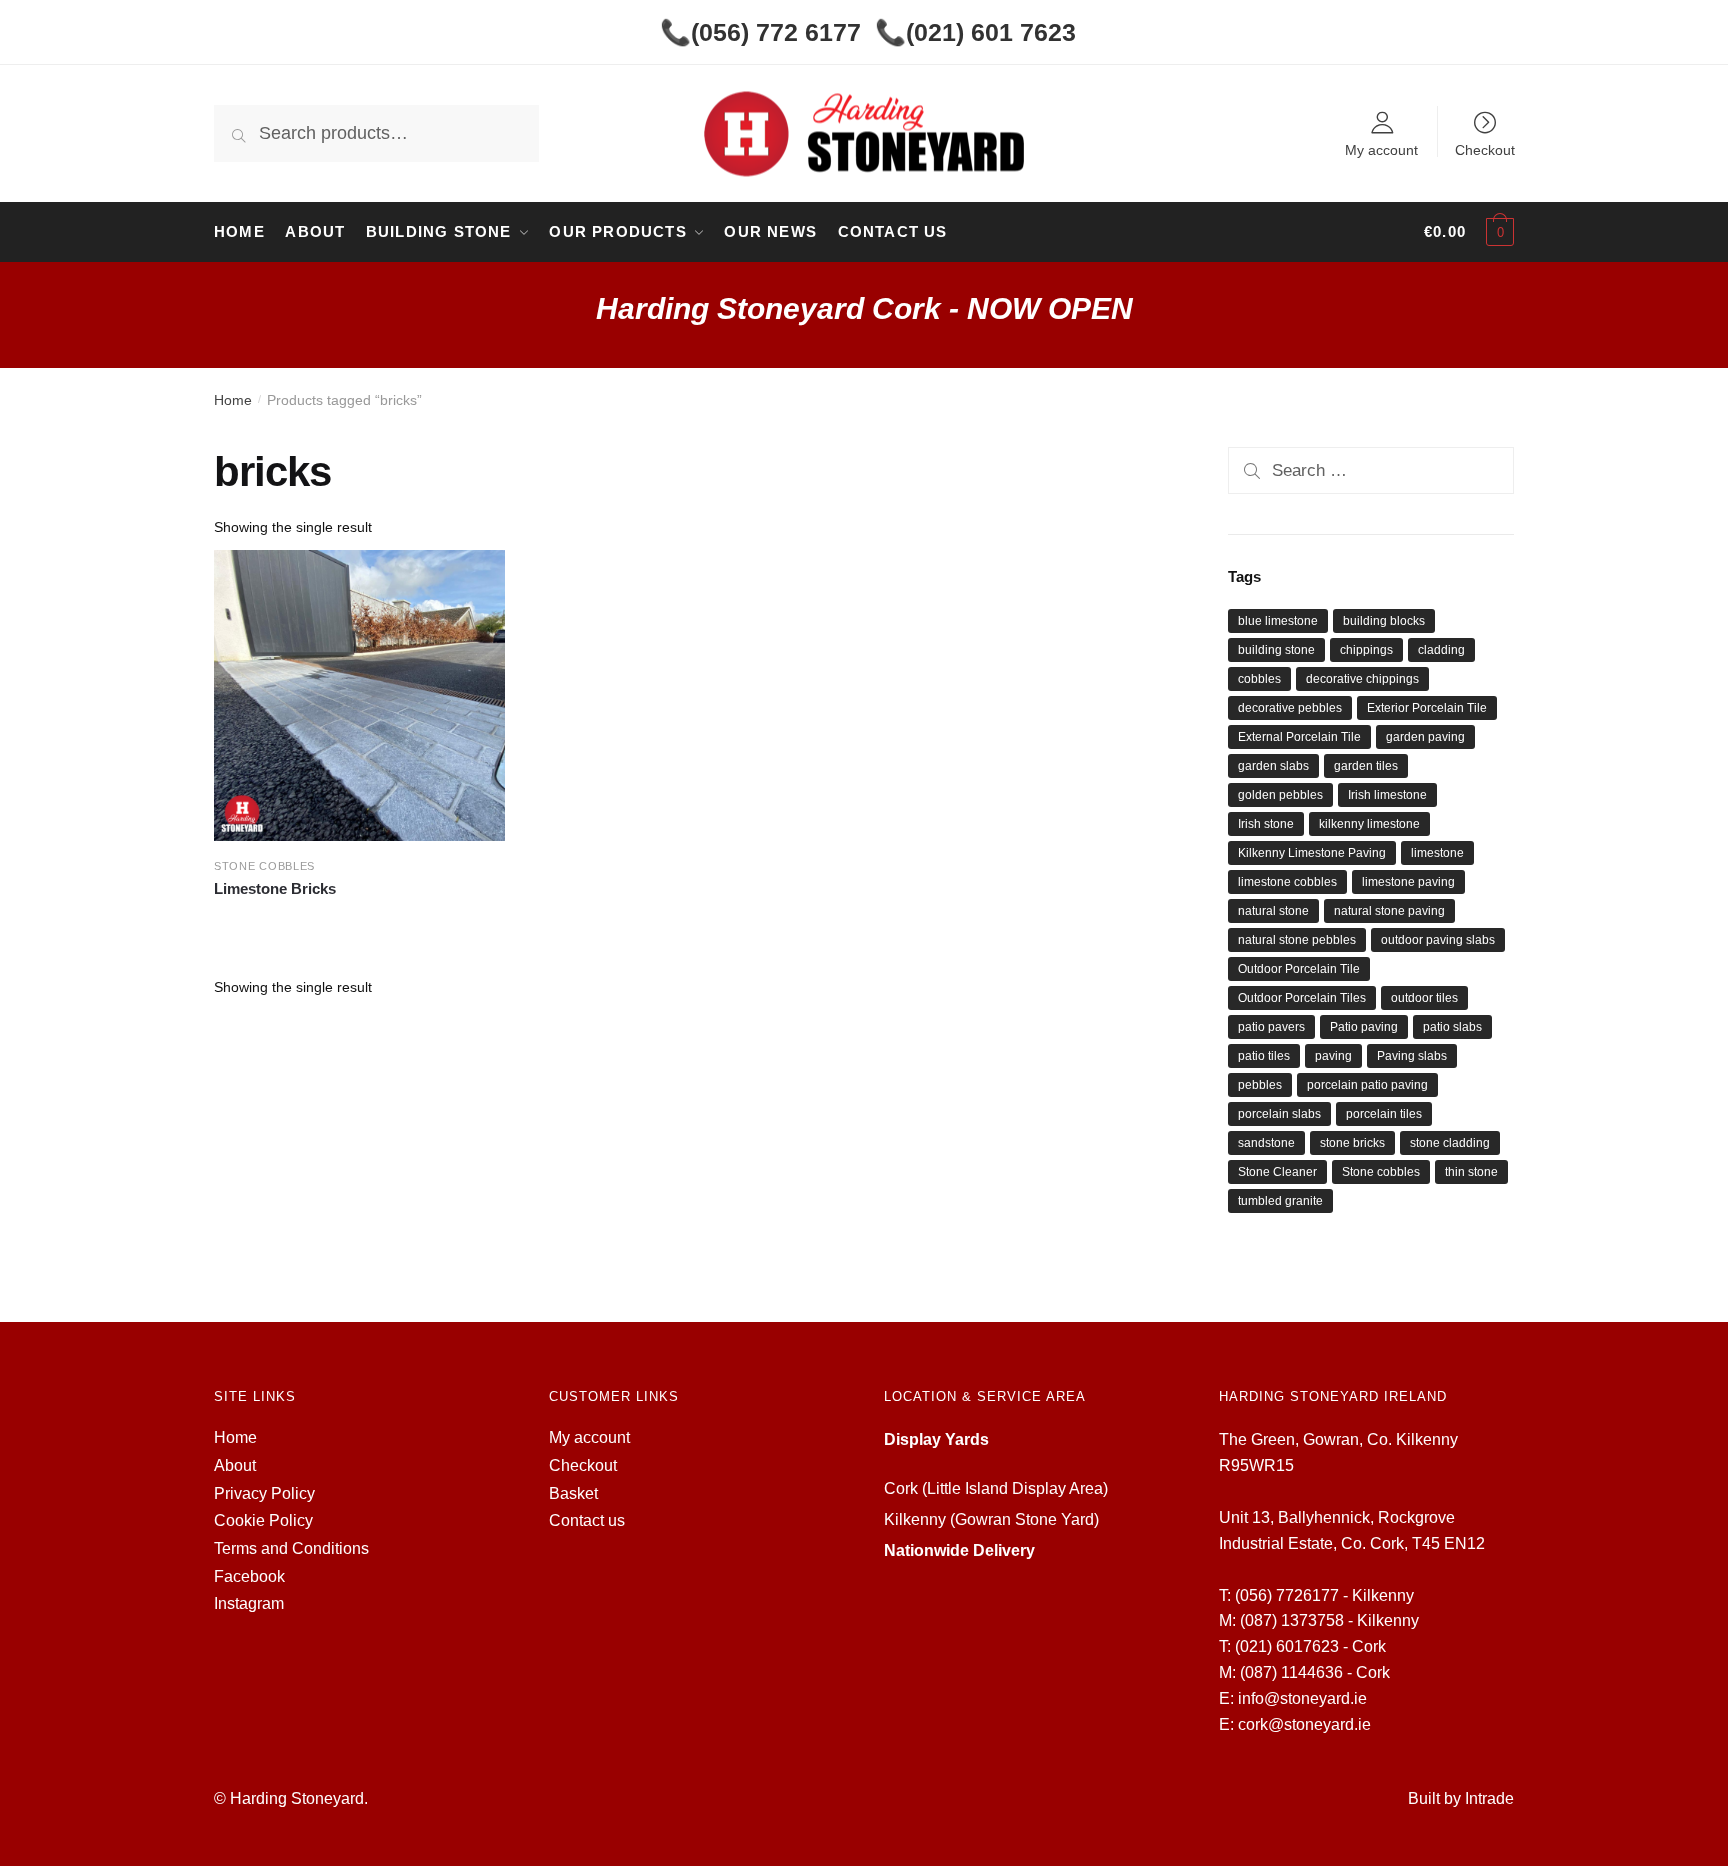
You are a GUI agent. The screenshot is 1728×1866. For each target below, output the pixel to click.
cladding (1441, 650)
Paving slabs (1412, 1056)
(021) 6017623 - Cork (1310, 1646)
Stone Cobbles (264, 866)
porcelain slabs (1279, 1114)
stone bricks (1352, 1143)
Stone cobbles (1381, 1172)
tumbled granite (1280, 1201)
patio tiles (1264, 1056)
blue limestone (1278, 621)
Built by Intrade (1461, 1798)
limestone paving (1408, 882)
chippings (1366, 650)
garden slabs (1273, 766)
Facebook (249, 1576)
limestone (1437, 853)
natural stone (1273, 911)
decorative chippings (1362, 679)
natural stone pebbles (1297, 940)
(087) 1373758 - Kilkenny (1329, 1620)
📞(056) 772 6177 (760, 32)
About (235, 1465)
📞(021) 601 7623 (975, 32)
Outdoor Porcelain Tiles (1302, 998)
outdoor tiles (1424, 998)
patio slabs (1452, 1027)
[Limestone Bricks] (359, 695)
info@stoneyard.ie (1302, 1698)
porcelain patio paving (1367, 1085)
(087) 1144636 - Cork (1315, 1672)
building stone (1276, 650)
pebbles (1260, 1085)
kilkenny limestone (1369, 824)
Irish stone (1266, 824)
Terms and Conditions (291, 1548)
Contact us (587, 1520)
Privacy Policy (264, 1493)
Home (233, 400)
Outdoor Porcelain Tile (1299, 969)
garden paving (1425, 737)
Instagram (249, 1603)
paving (1333, 1056)
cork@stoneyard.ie (1304, 1724)
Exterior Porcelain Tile (1427, 708)
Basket (573, 1493)
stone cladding (1450, 1143)
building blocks (1384, 621)
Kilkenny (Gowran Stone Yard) (991, 1519)
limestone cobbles (1287, 882)
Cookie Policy (263, 1520)
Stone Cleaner (1277, 1172)
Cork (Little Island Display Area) (996, 1488)
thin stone (1471, 1172)
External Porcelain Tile (1299, 737)
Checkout (1485, 149)
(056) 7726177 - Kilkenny (1324, 1595)
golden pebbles (1280, 795)
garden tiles (1366, 766)
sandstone (1266, 1143)
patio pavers (1271, 1027)
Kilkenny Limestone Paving (1312, 853)
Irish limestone (1387, 795)
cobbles (1259, 679)
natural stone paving (1389, 911)
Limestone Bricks (275, 888)
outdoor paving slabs (1438, 940)
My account (1381, 149)
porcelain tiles (1384, 1114)
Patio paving (1364, 1027)
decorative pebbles (1290, 708)
